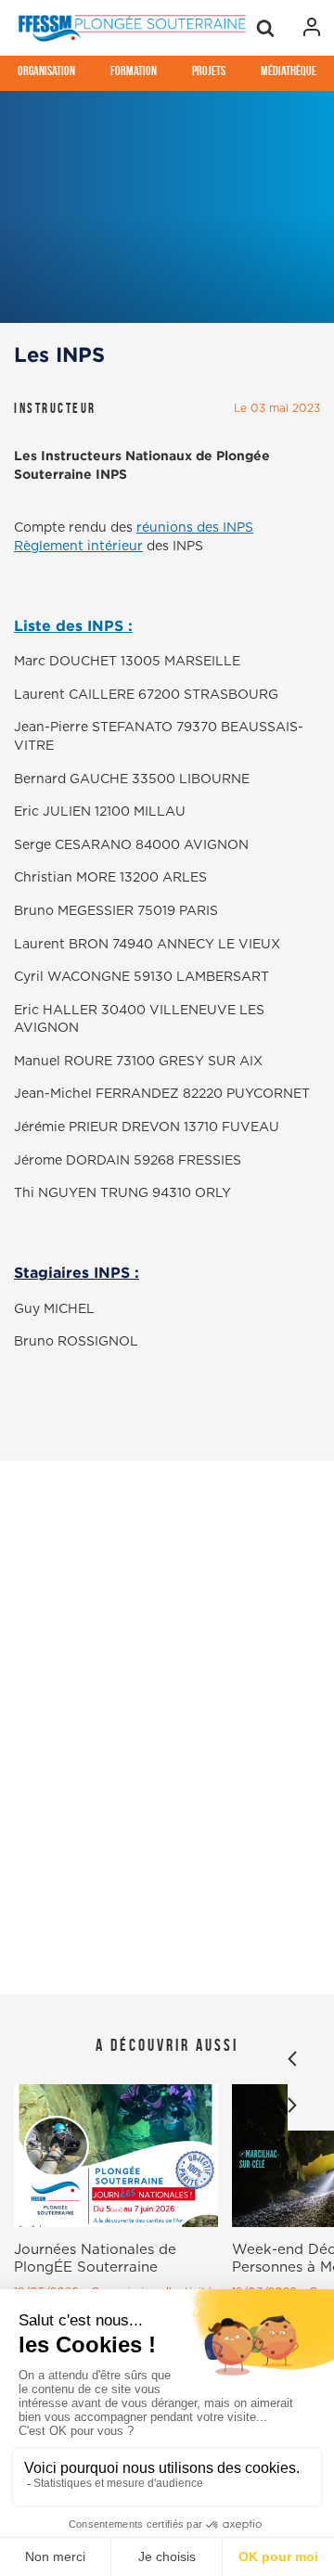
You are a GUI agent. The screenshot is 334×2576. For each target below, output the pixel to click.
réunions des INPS (195, 528)
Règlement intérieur (78, 547)
